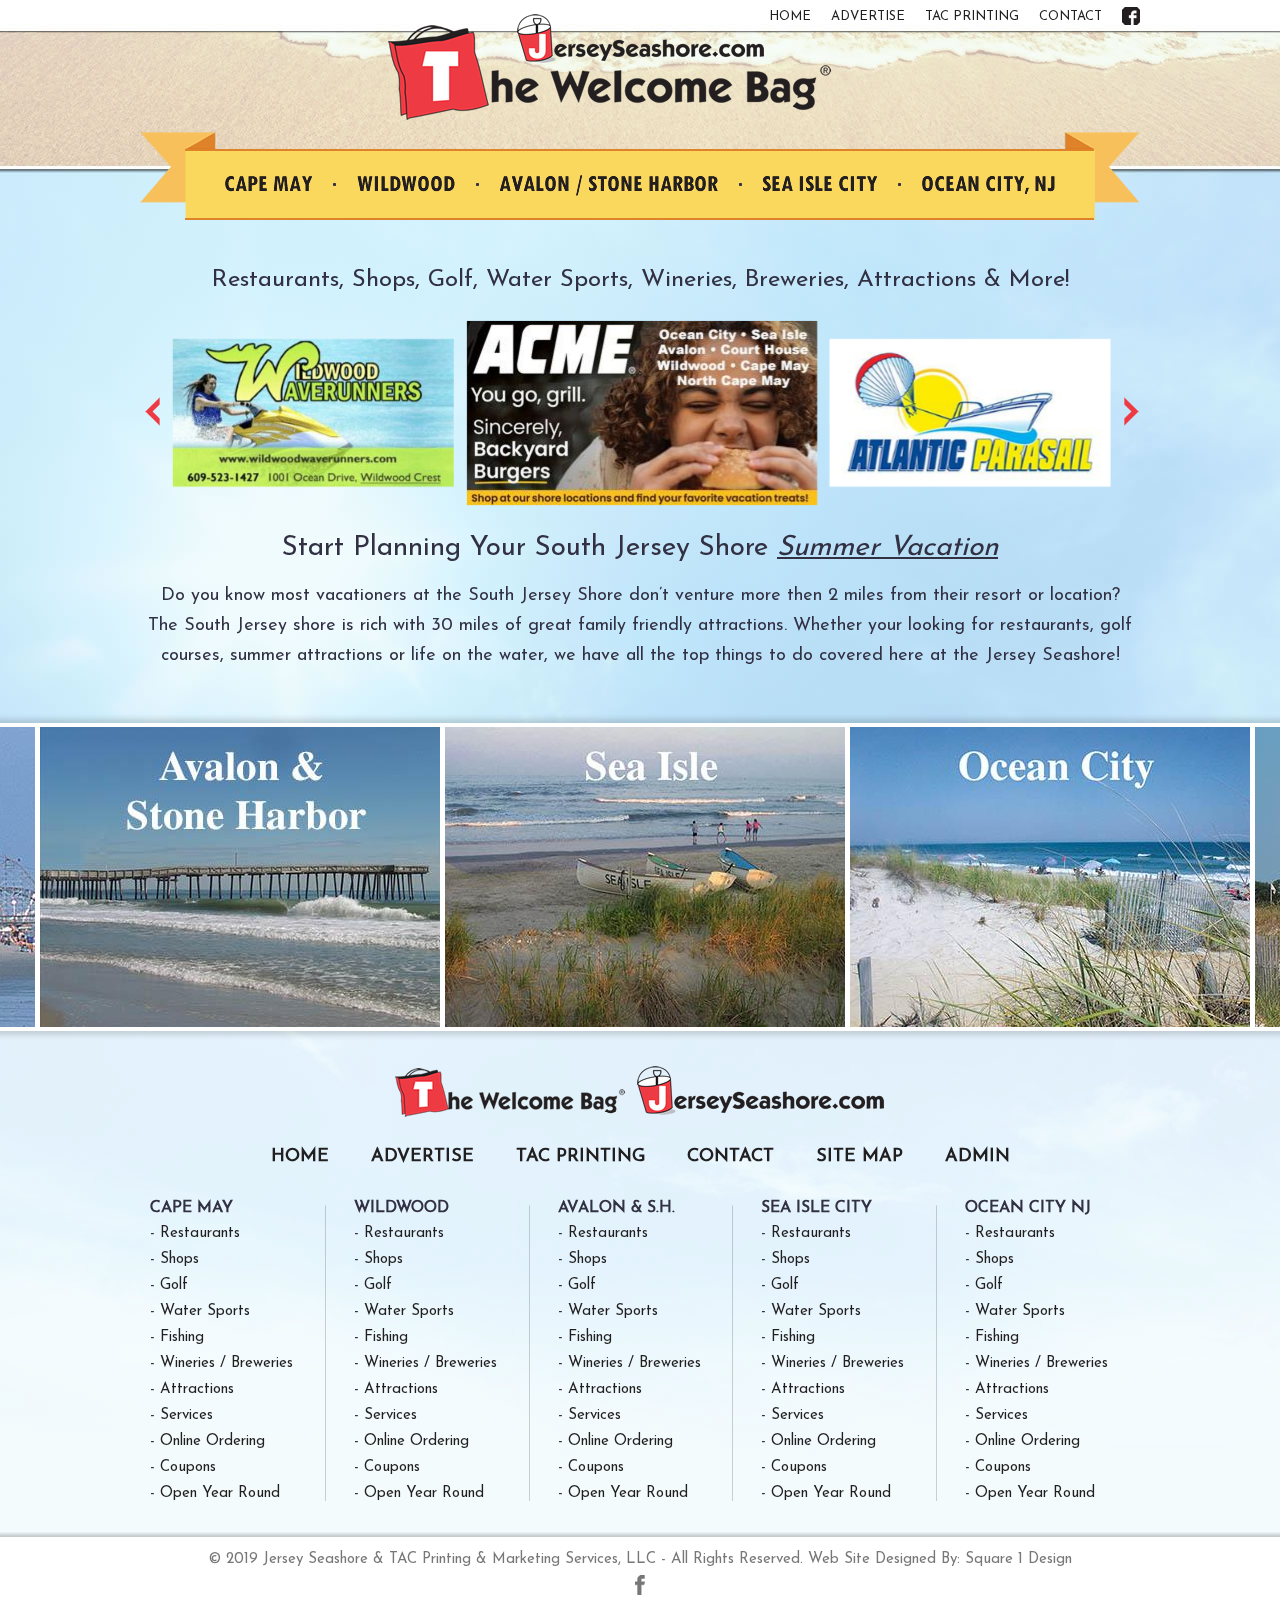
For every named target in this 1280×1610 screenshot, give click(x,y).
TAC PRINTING (972, 16)
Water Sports (205, 1311)
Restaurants (200, 1233)
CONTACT (1070, 16)
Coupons (188, 1467)
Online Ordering (212, 1441)
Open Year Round (220, 1493)
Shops (179, 1259)
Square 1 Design (1018, 1559)
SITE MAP (859, 1157)
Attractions (197, 1389)
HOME (790, 16)
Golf (174, 1285)
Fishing (182, 1337)
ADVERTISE (868, 16)
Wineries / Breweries (226, 1363)
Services (186, 1415)
